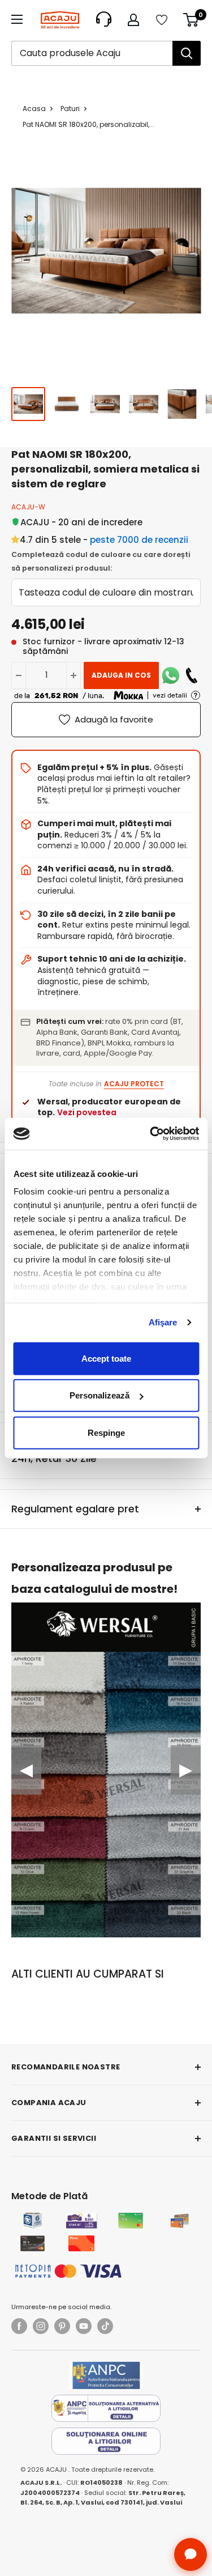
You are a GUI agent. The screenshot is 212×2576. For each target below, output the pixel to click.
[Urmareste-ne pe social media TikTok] (105, 2326)
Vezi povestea (87, 1112)
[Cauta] (187, 53)
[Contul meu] (133, 20)
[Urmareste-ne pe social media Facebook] (19, 2326)
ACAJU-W (28, 507)
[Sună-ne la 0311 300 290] (192, 675)
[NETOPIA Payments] (68, 2271)
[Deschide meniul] (17, 19)
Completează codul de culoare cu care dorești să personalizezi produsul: (101, 561)
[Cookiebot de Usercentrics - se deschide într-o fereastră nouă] (151, 1134)
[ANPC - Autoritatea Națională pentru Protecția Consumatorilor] (106, 2375)
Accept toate (106, 1358)
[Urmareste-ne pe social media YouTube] (84, 2326)
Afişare (163, 1322)
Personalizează (99, 1395)
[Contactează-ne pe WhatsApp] (171, 675)
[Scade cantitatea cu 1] (19, 675)
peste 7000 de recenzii (139, 540)
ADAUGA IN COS (121, 675)
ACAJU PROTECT (134, 1084)
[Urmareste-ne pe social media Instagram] (41, 2326)
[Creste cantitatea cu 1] (73, 675)
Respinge (106, 1432)
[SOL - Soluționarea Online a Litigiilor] (106, 2441)
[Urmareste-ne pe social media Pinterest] (62, 2326)
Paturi (70, 109)
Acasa (34, 109)
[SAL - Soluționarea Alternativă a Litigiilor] (106, 2408)
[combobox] (92, 53)
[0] (191, 20)
